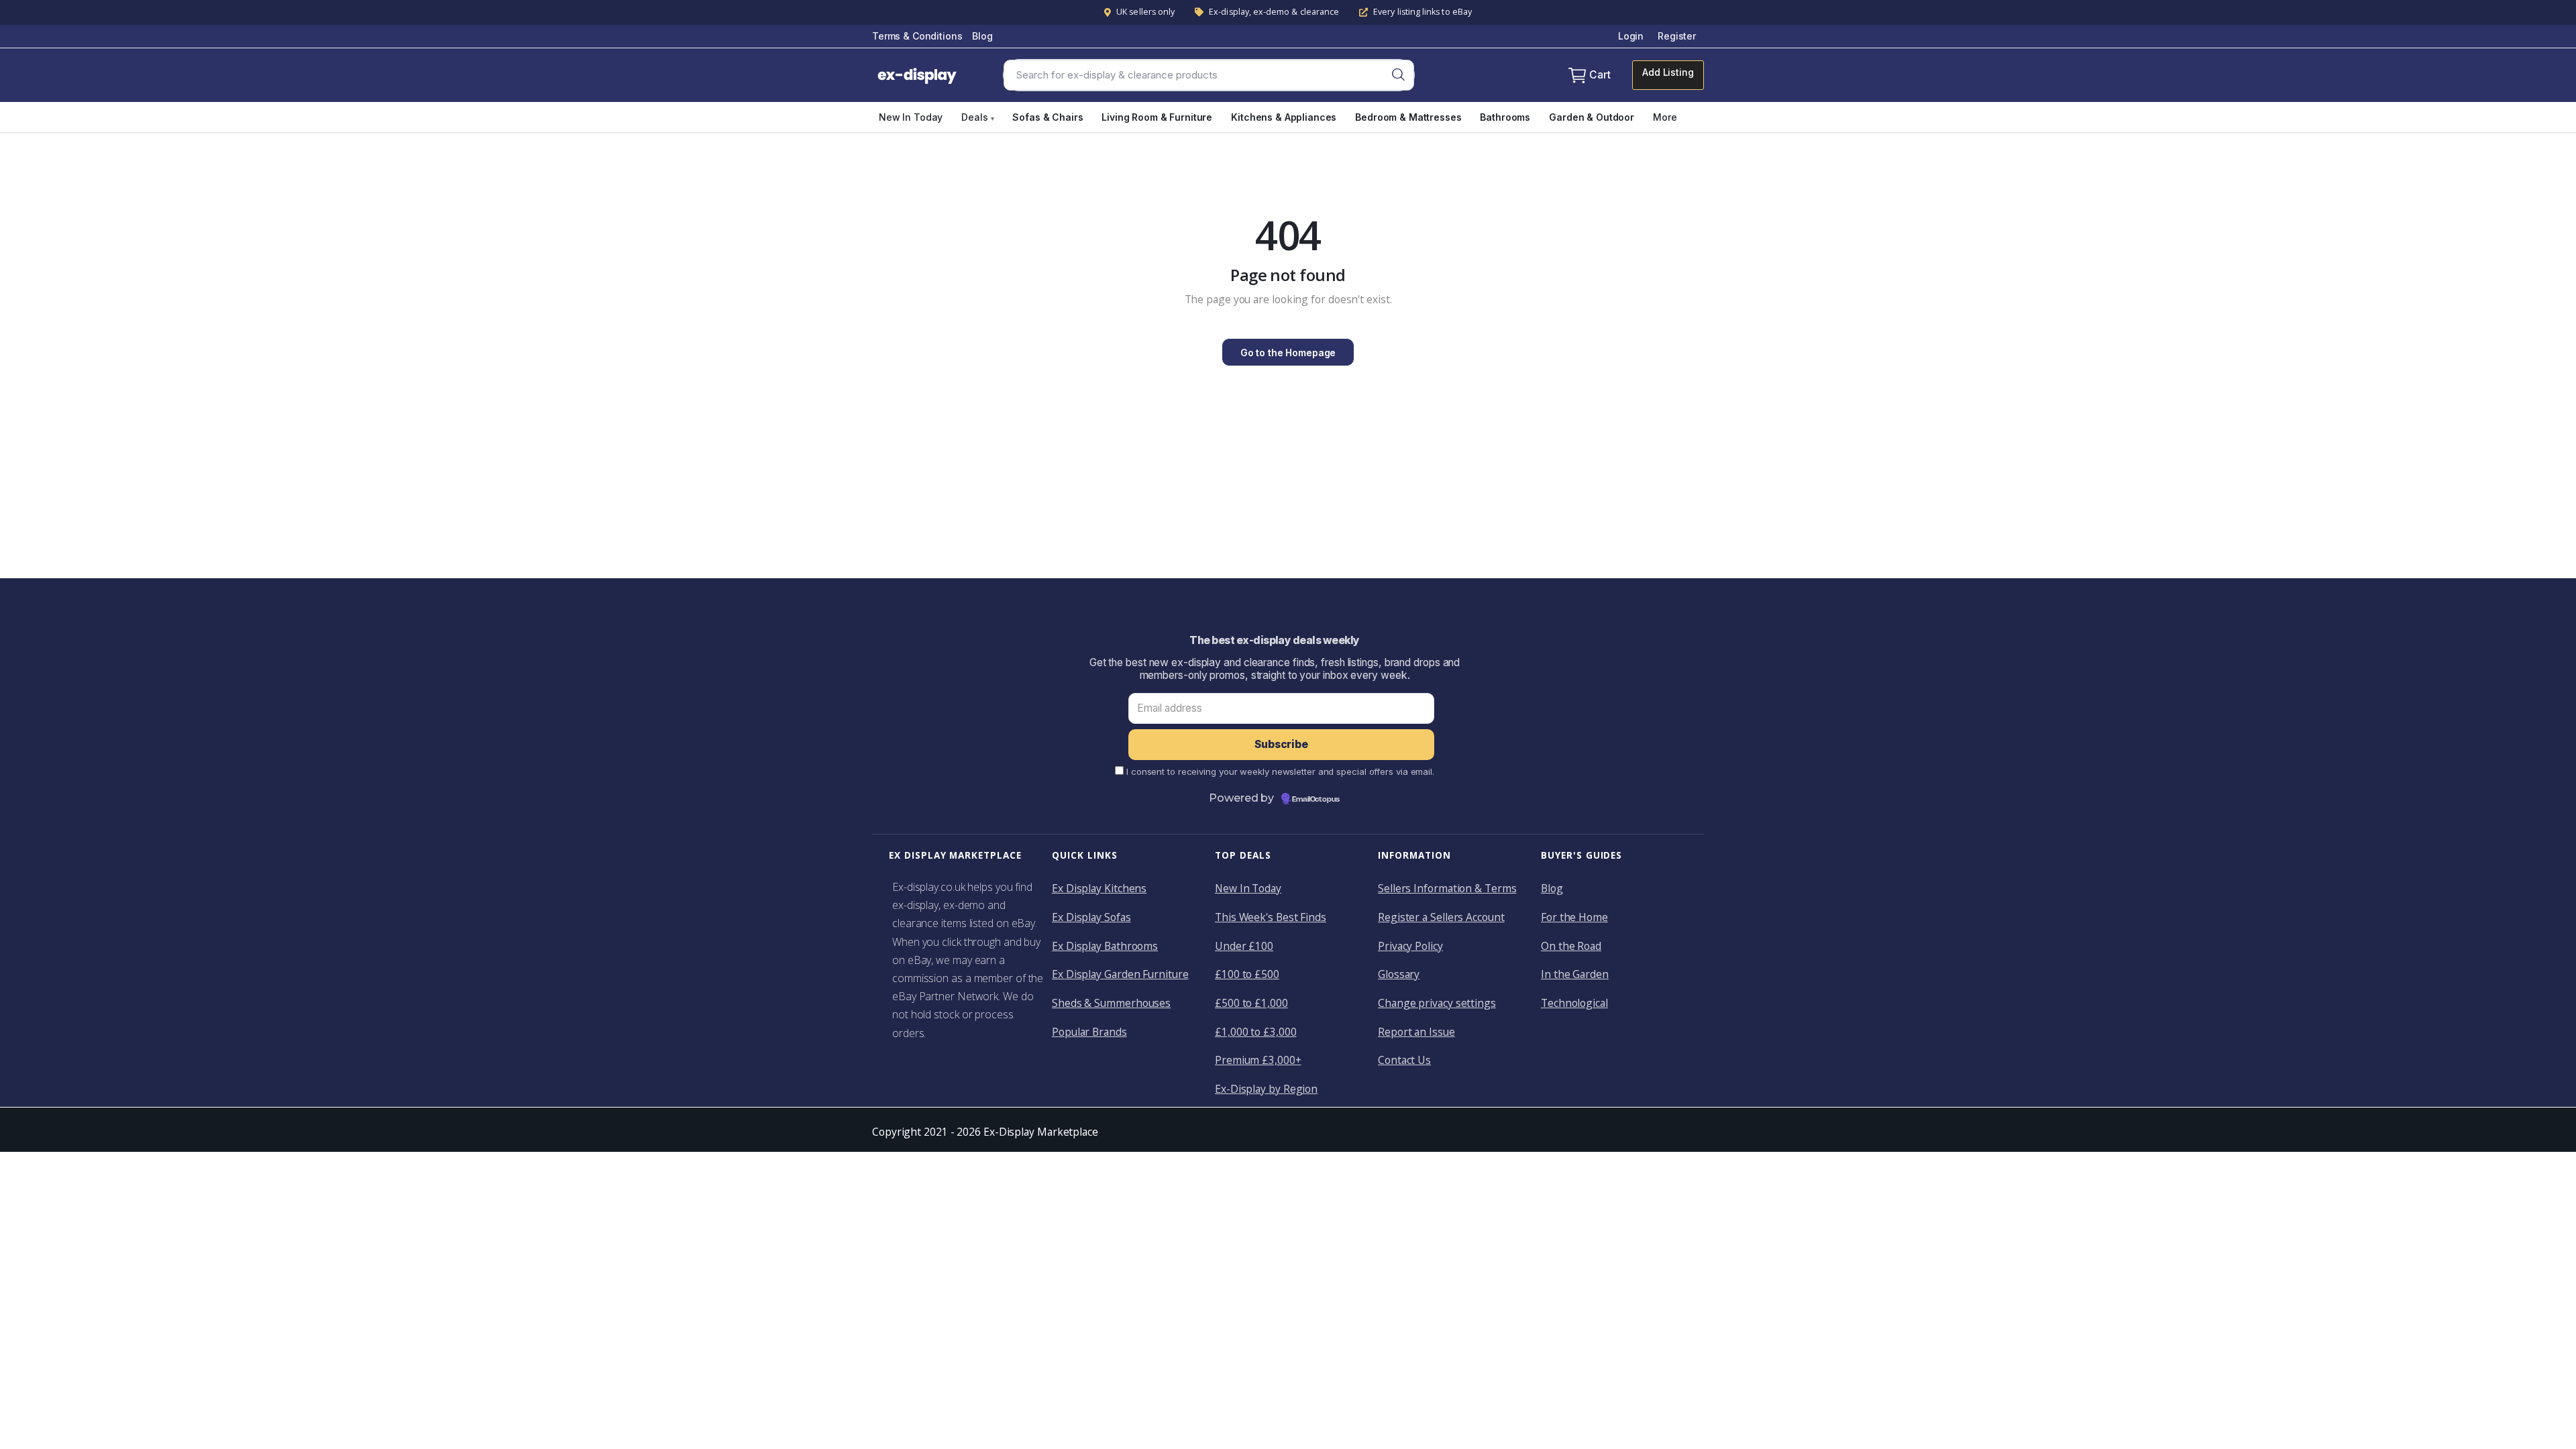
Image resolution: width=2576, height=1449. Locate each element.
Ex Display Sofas (1091, 917)
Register (1677, 36)
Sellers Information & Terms (1447, 888)
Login (1631, 36)
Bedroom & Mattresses (1408, 117)
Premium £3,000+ (1258, 1060)
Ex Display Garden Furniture (1120, 974)
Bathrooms (1505, 117)
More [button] (1665, 117)
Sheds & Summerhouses (1111, 1003)
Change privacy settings (1437, 1003)
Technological (1574, 1003)
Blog (982, 36)
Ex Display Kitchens (1099, 888)
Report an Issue (1416, 1032)
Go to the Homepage (1288, 353)
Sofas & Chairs (1048, 117)
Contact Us (1404, 1060)
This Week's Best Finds (1271, 917)
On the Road (1571, 946)
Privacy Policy (1410, 946)
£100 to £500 (1247, 974)
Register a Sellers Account (1441, 917)
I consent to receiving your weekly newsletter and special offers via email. (1280, 771)
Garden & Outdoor (1592, 117)
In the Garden (1575, 974)
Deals (977, 117)
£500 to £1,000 (1251, 1003)
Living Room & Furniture (1157, 117)
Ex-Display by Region (1266, 1089)
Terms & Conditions (917, 36)
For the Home (1574, 917)
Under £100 (1244, 946)
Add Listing (1668, 72)
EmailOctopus (1316, 800)
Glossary (1399, 974)
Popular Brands (1089, 1032)
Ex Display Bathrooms (1105, 946)
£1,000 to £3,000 (1256, 1032)
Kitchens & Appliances (1284, 117)
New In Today (911, 117)
